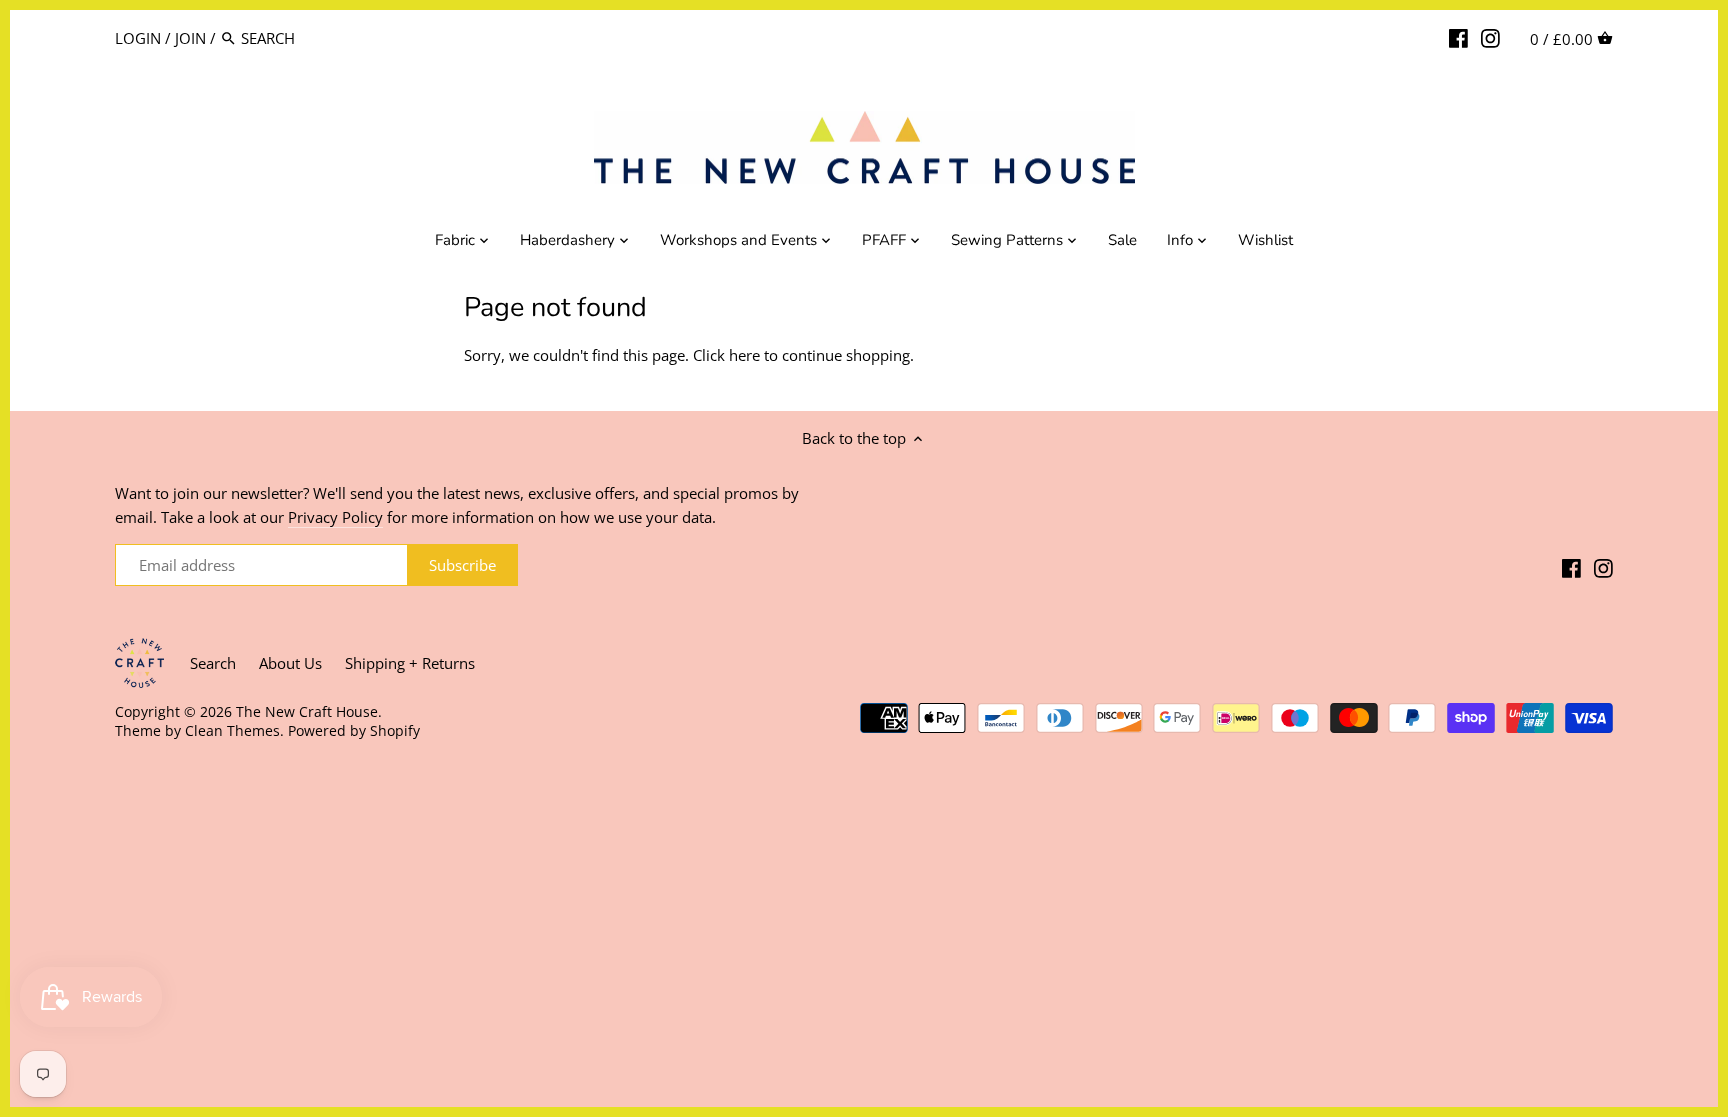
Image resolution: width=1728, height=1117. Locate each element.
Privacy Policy (335, 517)
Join (190, 38)
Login (138, 38)
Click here (726, 355)
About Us (290, 663)
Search (213, 663)
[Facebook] (1458, 37)
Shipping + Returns (410, 663)
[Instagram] (1490, 37)
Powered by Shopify (354, 731)
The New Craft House (307, 712)
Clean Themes (232, 731)
